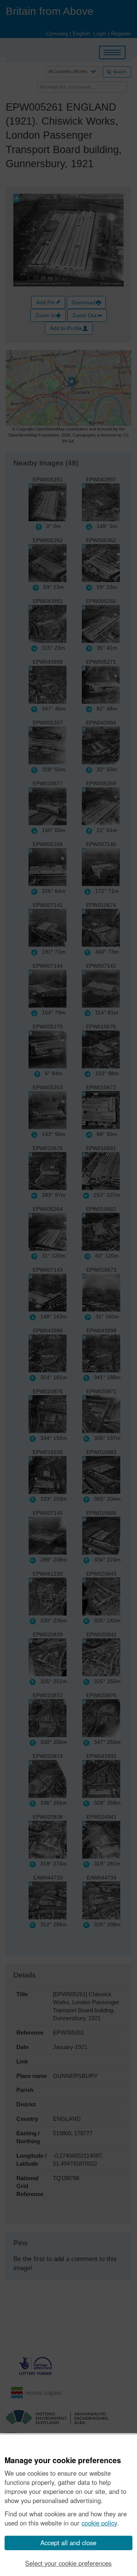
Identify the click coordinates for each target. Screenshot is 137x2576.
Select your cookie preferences (68, 2563)
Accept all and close (68, 2543)
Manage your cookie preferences (63, 2460)
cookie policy (99, 2523)
